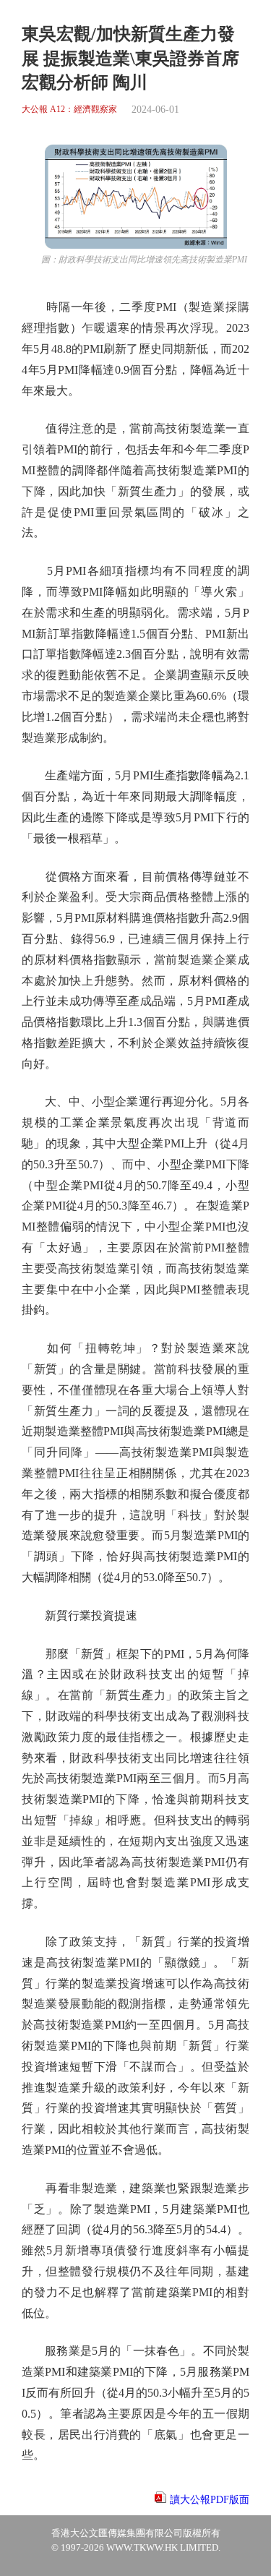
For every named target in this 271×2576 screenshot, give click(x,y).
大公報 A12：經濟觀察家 (69, 110)
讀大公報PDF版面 (210, 2500)
